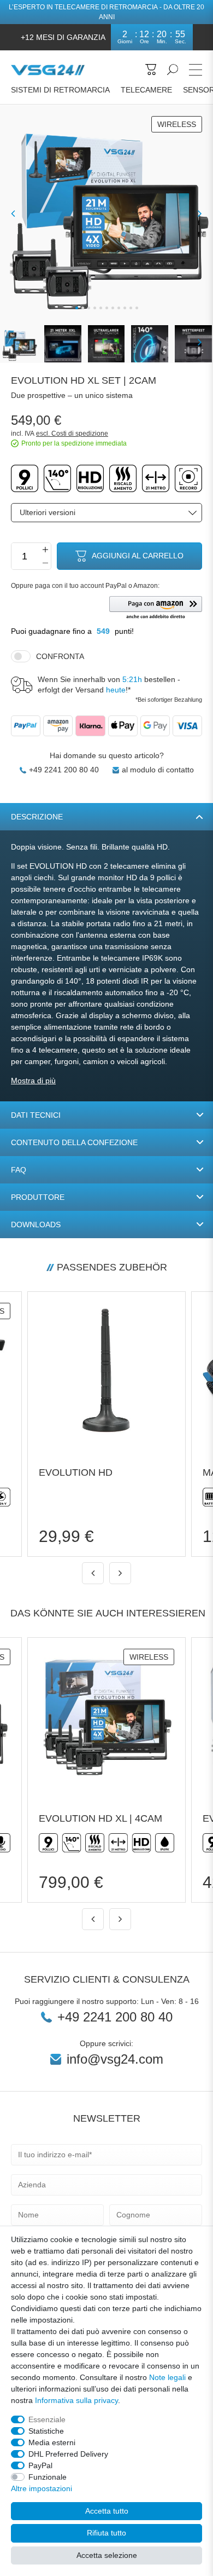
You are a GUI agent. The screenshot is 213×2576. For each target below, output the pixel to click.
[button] (156, 608)
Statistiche (46, 2431)
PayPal (40, 2465)
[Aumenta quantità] (45, 550)
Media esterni (52, 2442)
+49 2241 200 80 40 (64, 770)
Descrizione (37, 817)
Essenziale (47, 2419)
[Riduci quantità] (45, 563)
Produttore (38, 1197)
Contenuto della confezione (74, 1142)
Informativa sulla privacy (76, 2400)
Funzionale (48, 2477)
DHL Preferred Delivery (68, 2454)
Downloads (36, 1225)
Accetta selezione (107, 2555)
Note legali (167, 2377)
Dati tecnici (36, 1115)
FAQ (19, 1170)
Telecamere (146, 90)
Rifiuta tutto (106, 2533)
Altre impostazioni (42, 2488)
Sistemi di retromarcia (60, 90)
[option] (106, 1424)
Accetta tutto (107, 2511)
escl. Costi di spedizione (72, 434)
